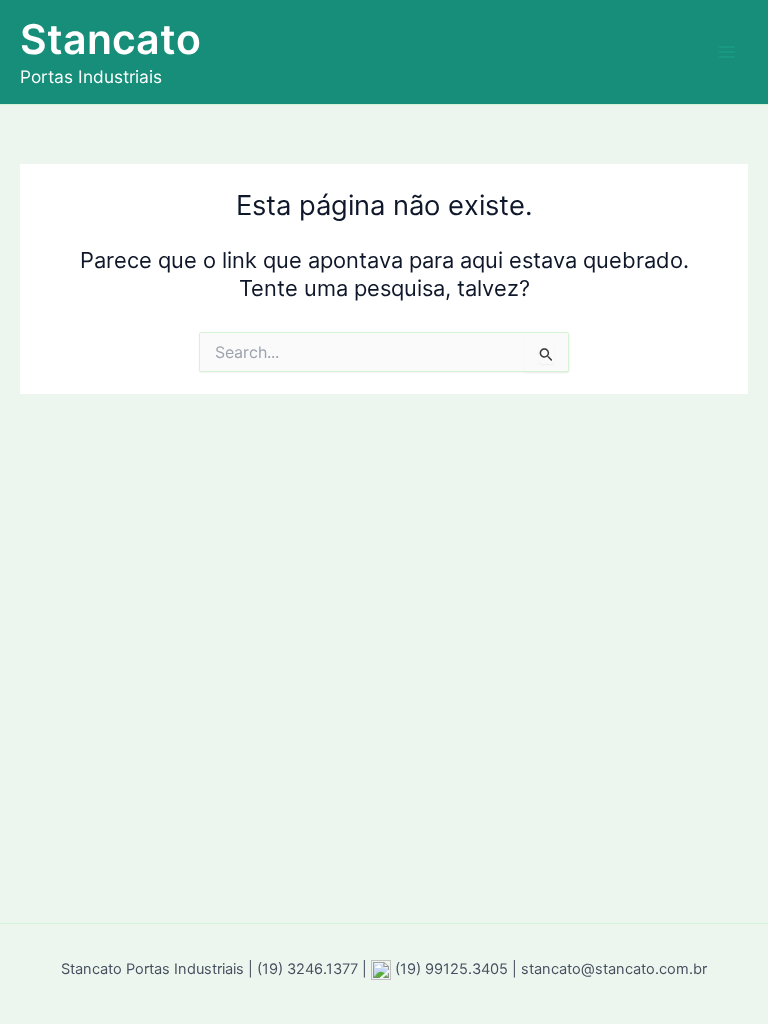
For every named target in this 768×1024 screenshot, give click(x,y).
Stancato (110, 39)
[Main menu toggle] (727, 52)
